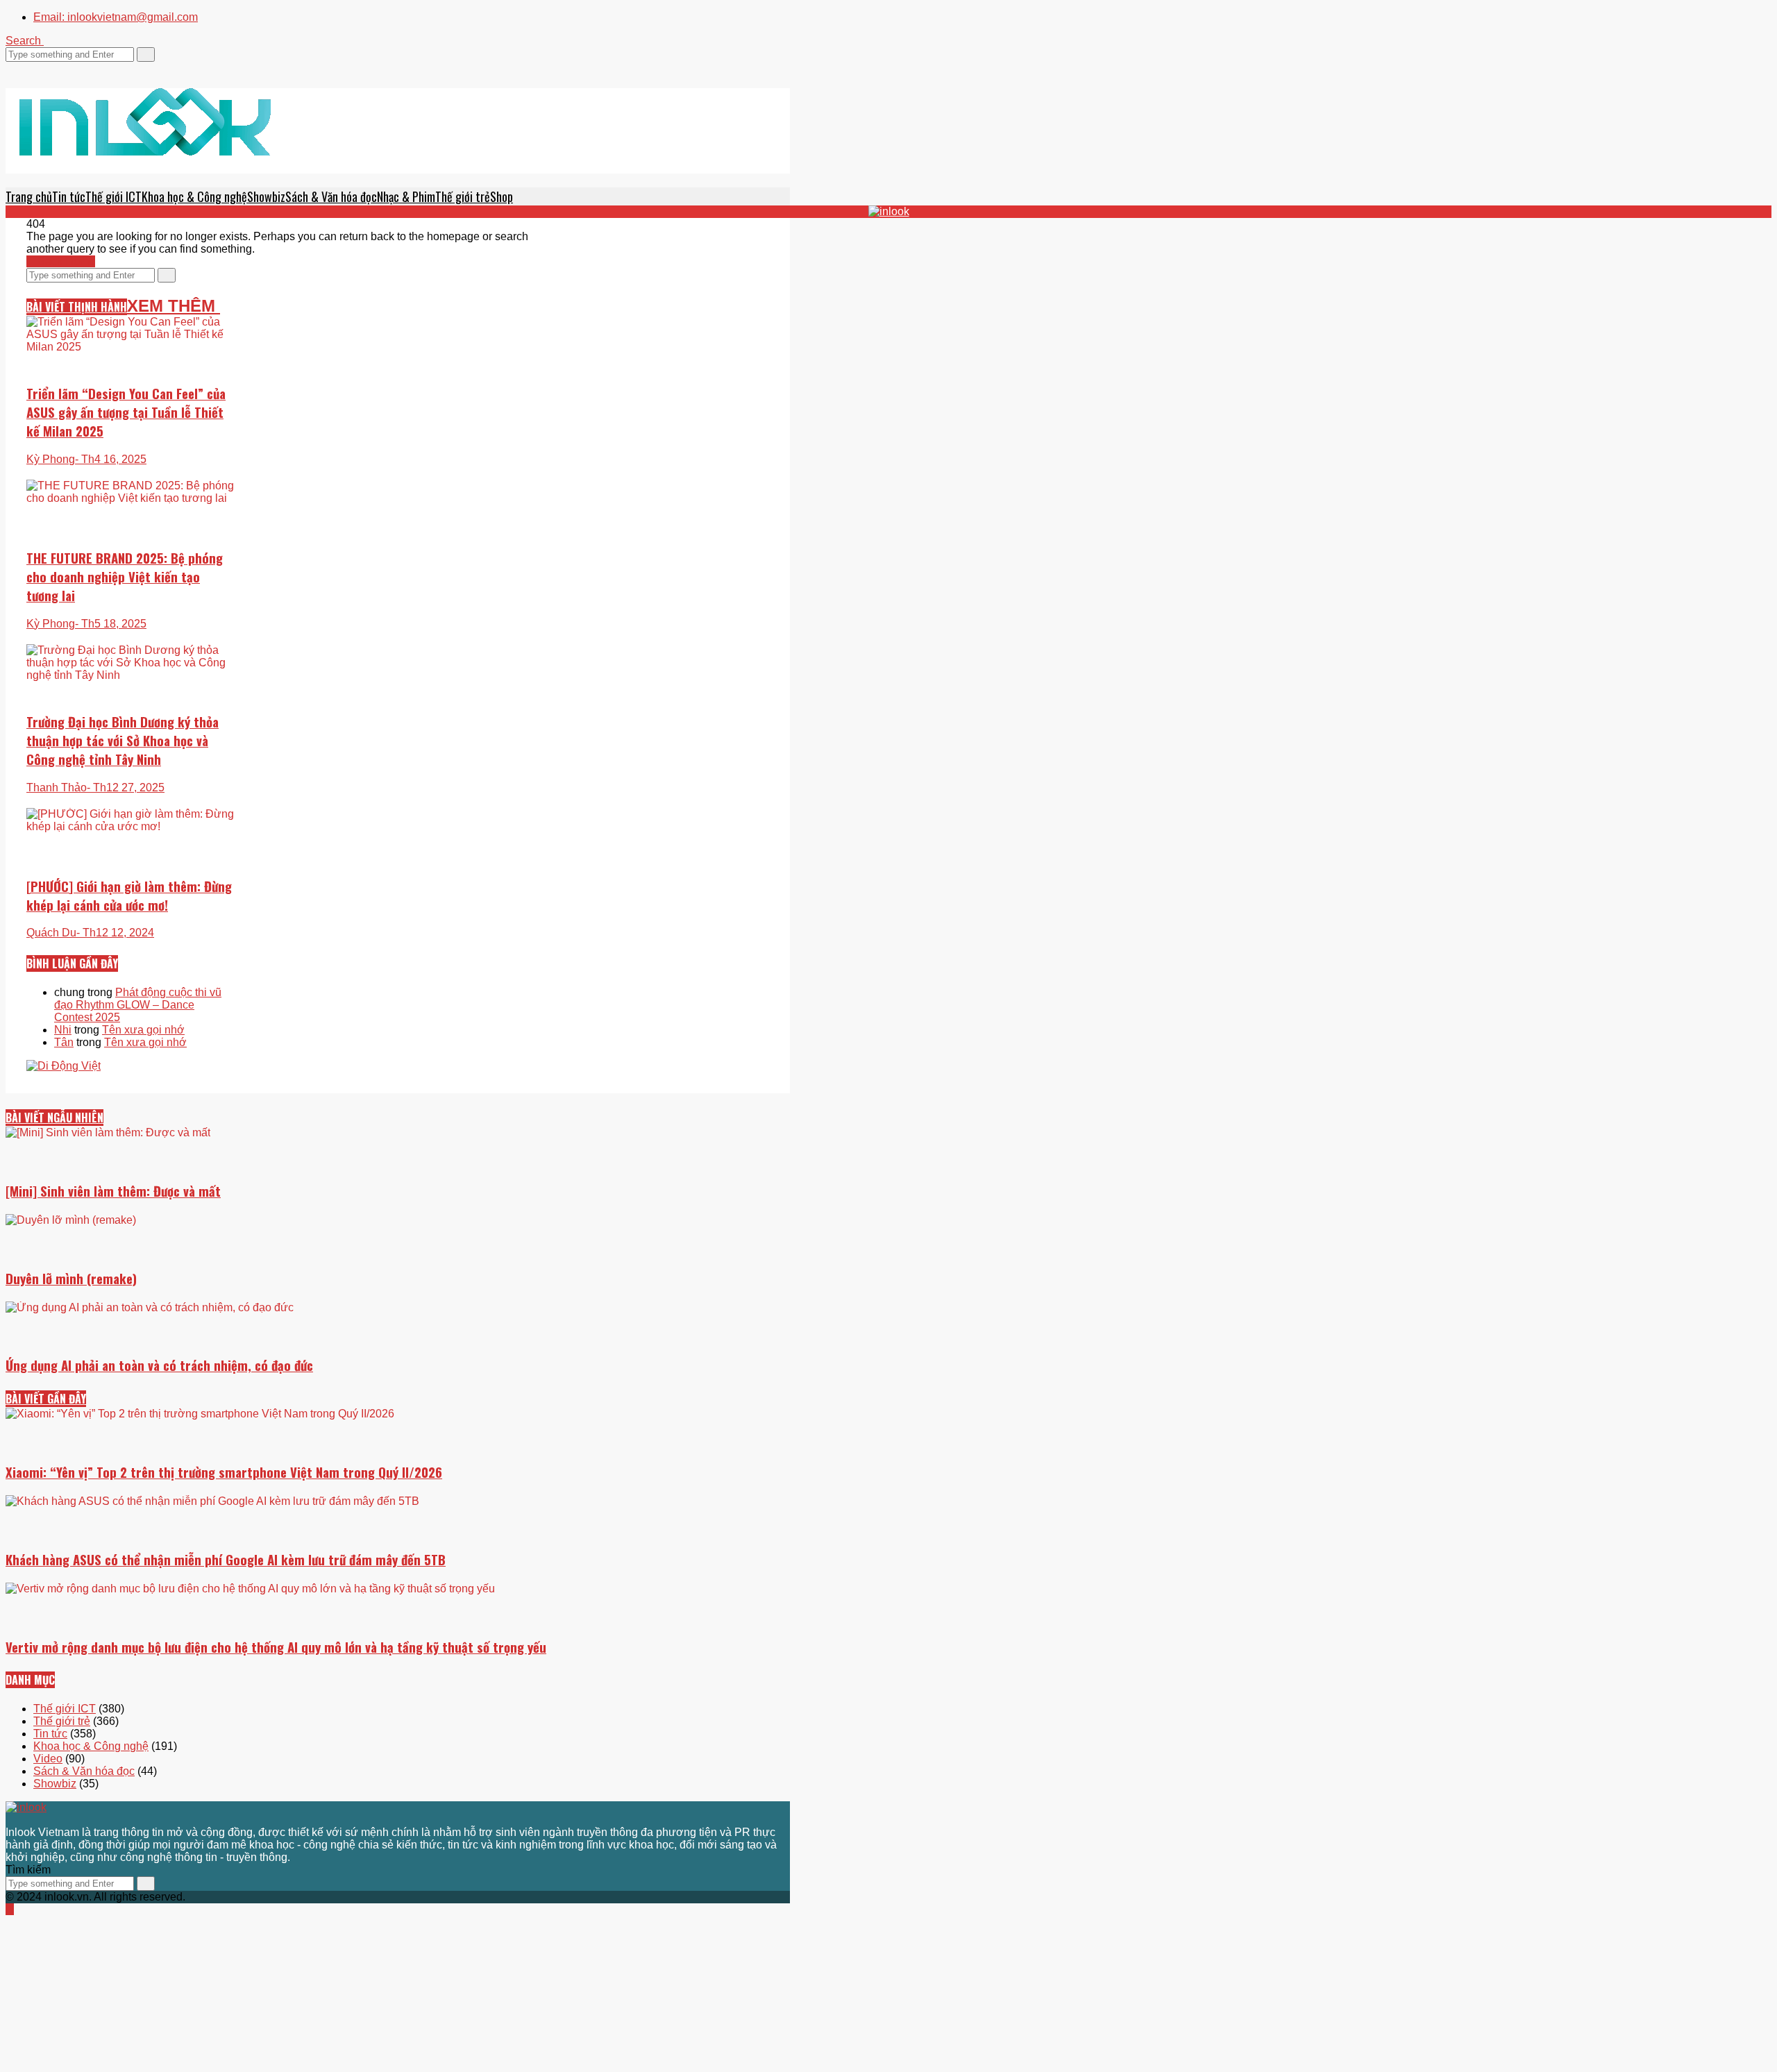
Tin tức (69, 196)
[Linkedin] (51, 68)
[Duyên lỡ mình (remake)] (398, 1250)
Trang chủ (29, 196)
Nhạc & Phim (406, 196)
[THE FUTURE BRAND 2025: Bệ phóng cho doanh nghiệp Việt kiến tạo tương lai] (130, 492)
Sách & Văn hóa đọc (331, 196)
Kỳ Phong (51, 459)
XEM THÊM (174, 306)
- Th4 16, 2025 (111, 459)
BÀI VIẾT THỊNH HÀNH (77, 307)
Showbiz (266, 196)
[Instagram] (35, 68)
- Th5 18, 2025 (111, 624)
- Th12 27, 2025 (126, 787)
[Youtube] (43, 68)
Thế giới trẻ (463, 196)
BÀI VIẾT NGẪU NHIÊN (54, 1118)
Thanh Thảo (57, 787)
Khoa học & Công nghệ (194, 196)
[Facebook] (18, 68)
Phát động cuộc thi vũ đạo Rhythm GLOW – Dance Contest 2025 (138, 1005)
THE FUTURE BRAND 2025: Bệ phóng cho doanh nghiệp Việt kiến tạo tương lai (125, 576)
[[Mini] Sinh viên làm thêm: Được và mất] (398, 1184)
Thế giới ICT (113, 196)
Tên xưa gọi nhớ (143, 1030)
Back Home (65, 261)
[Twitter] (10, 68)
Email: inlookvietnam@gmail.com (116, 17)
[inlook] (145, 140)
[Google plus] (26, 68)
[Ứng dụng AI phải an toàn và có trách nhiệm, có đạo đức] (398, 1403)
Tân (64, 1042)
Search (25, 41)
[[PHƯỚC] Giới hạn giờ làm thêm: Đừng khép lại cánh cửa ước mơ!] (130, 897)
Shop (502, 196)
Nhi (63, 1030)
